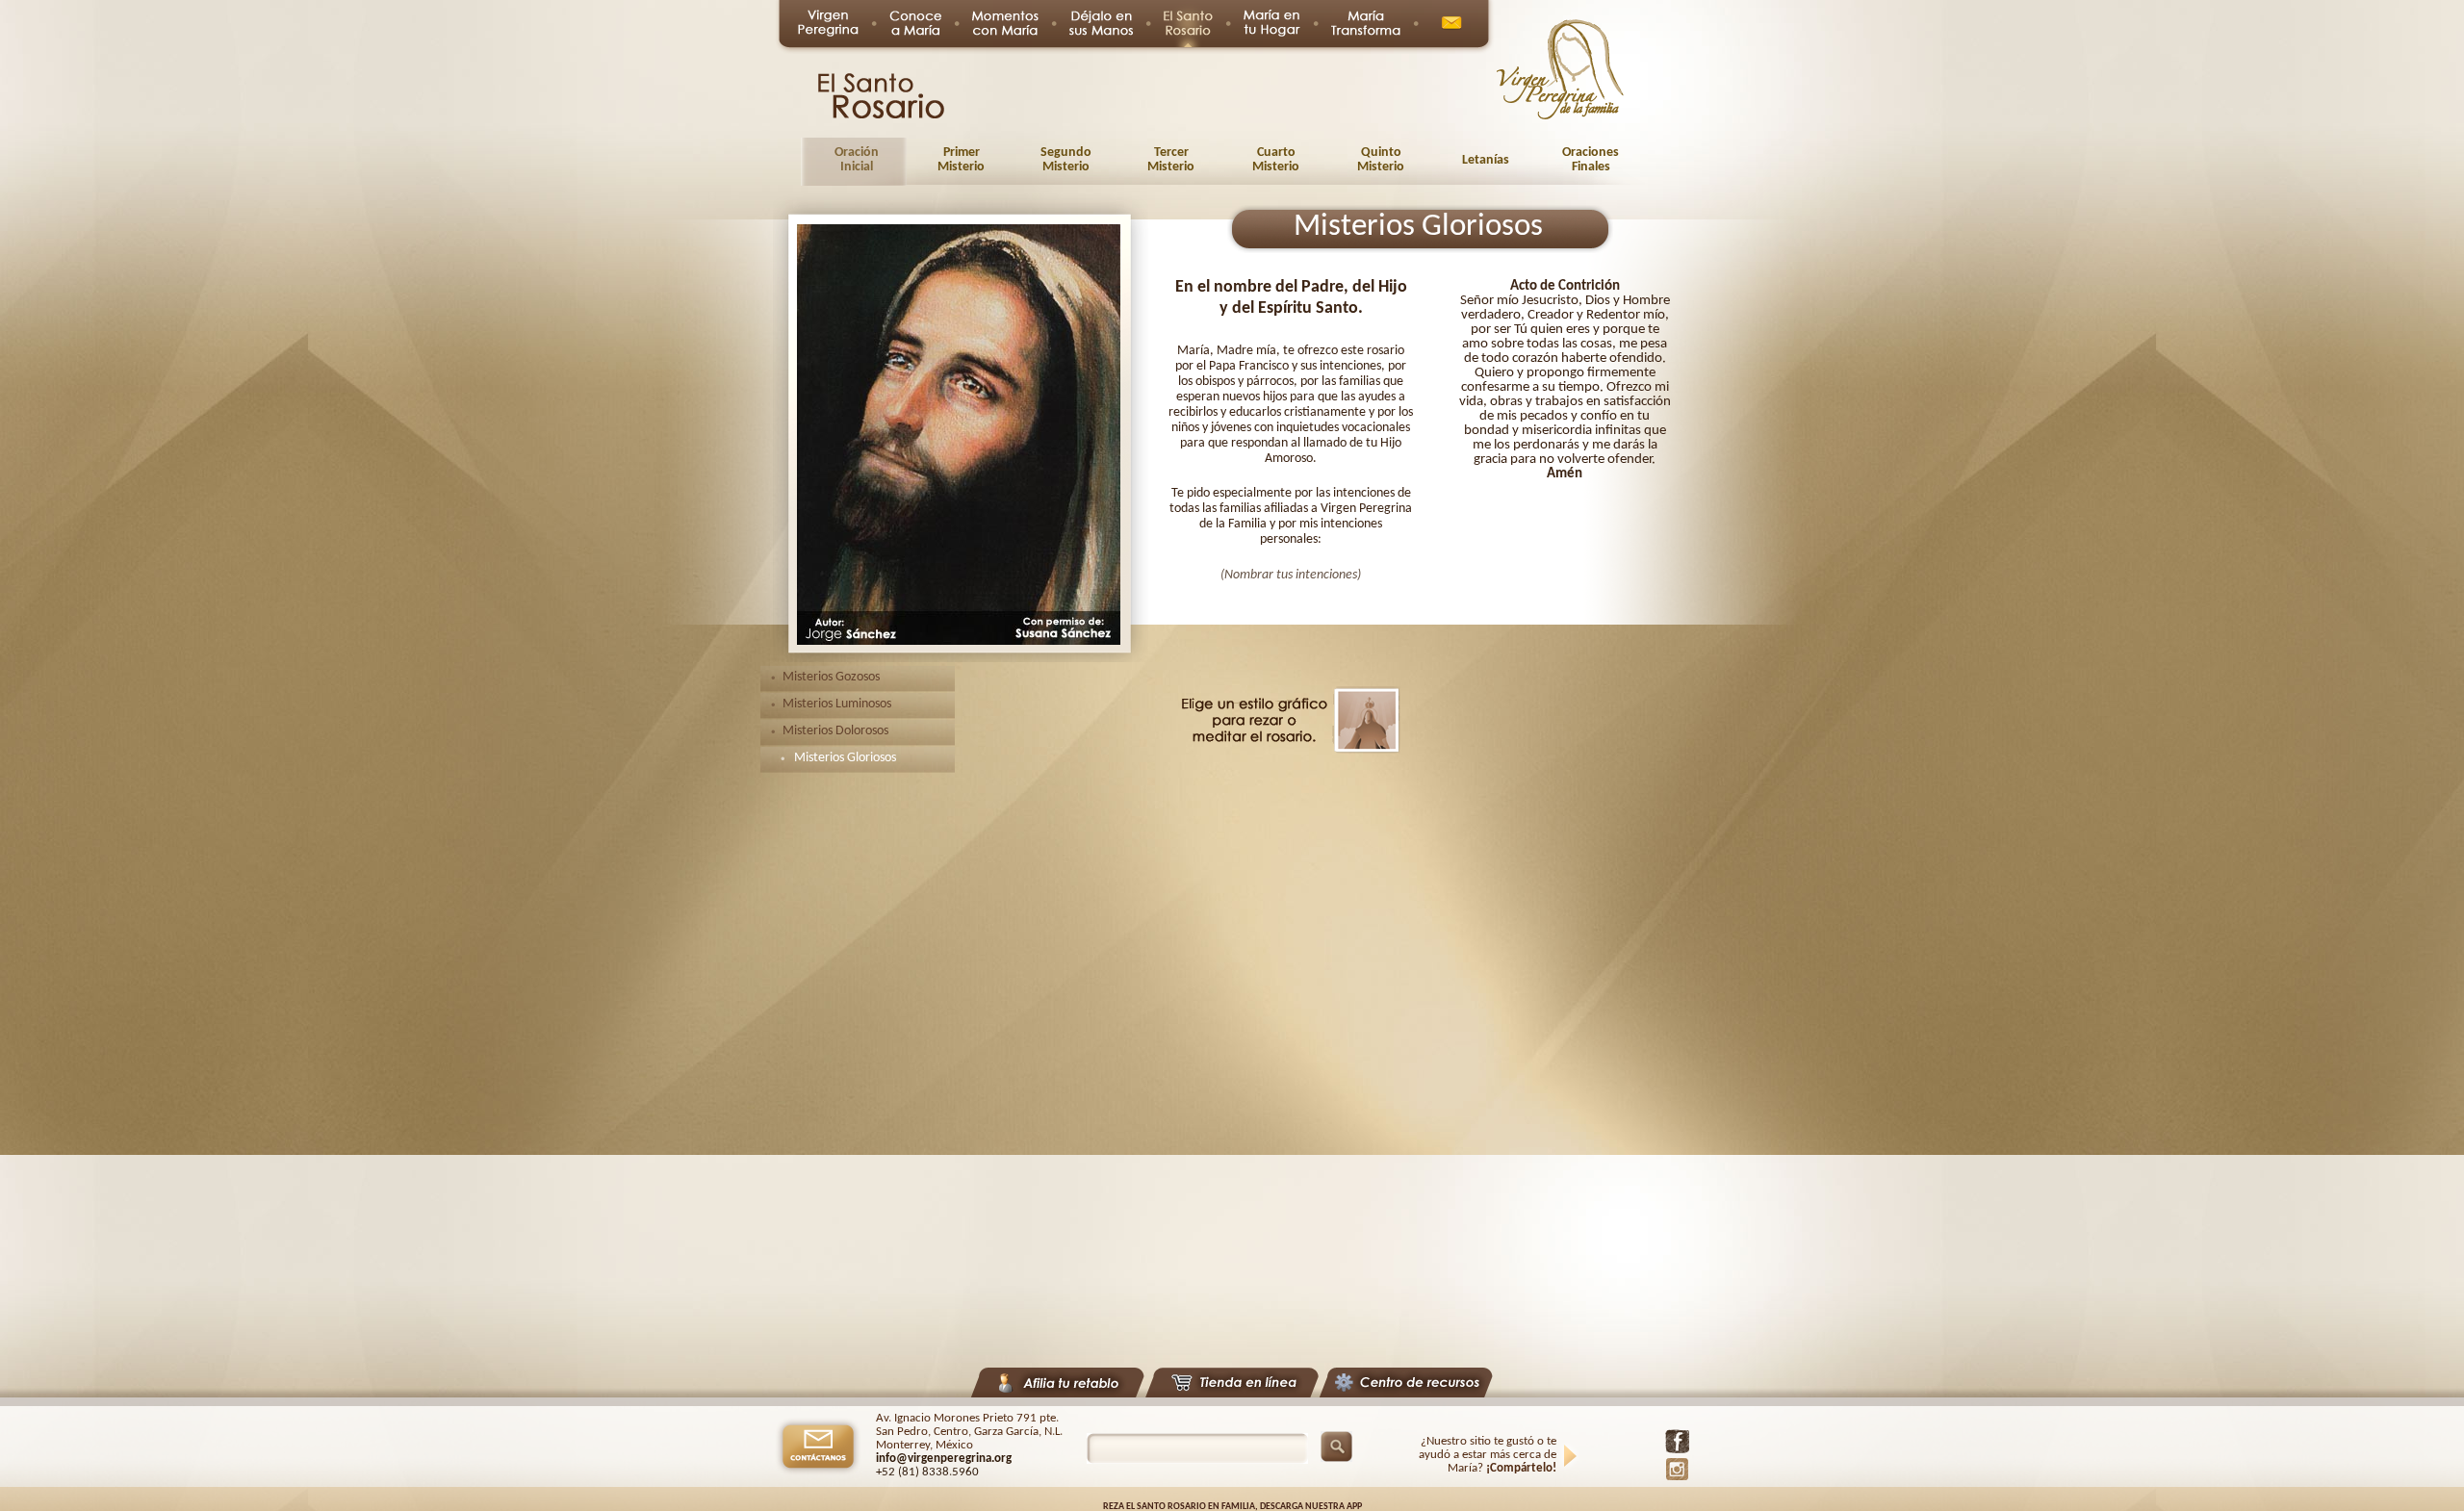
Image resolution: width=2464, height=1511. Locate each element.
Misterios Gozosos (831, 677)
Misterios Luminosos (837, 704)
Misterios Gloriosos (845, 758)
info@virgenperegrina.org (944, 1459)
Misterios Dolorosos (835, 731)
